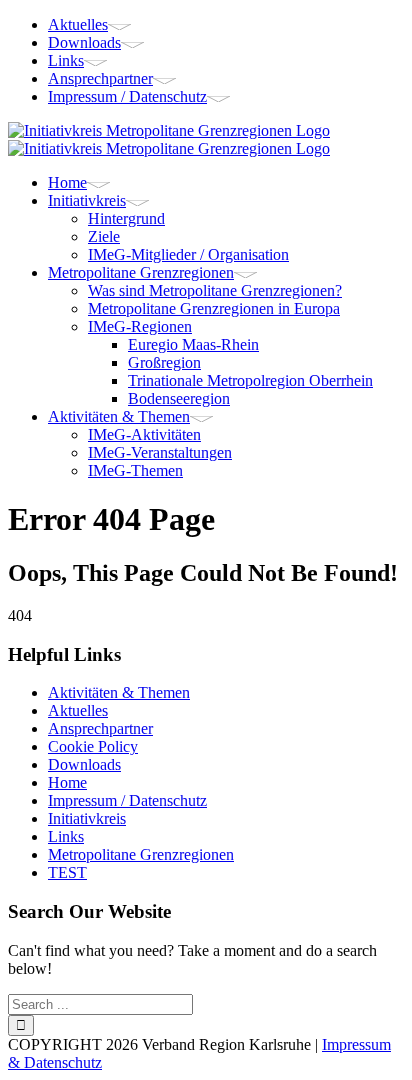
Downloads (84, 764)
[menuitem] (226, 25)
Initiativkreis (87, 818)
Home (67, 782)
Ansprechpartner (100, 728)
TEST (67, 872)
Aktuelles (78, 710)
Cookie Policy (93, 746)
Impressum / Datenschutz (127, 800)
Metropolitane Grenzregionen (141, 854)
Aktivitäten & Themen (119, 692)
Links (66, 836)
